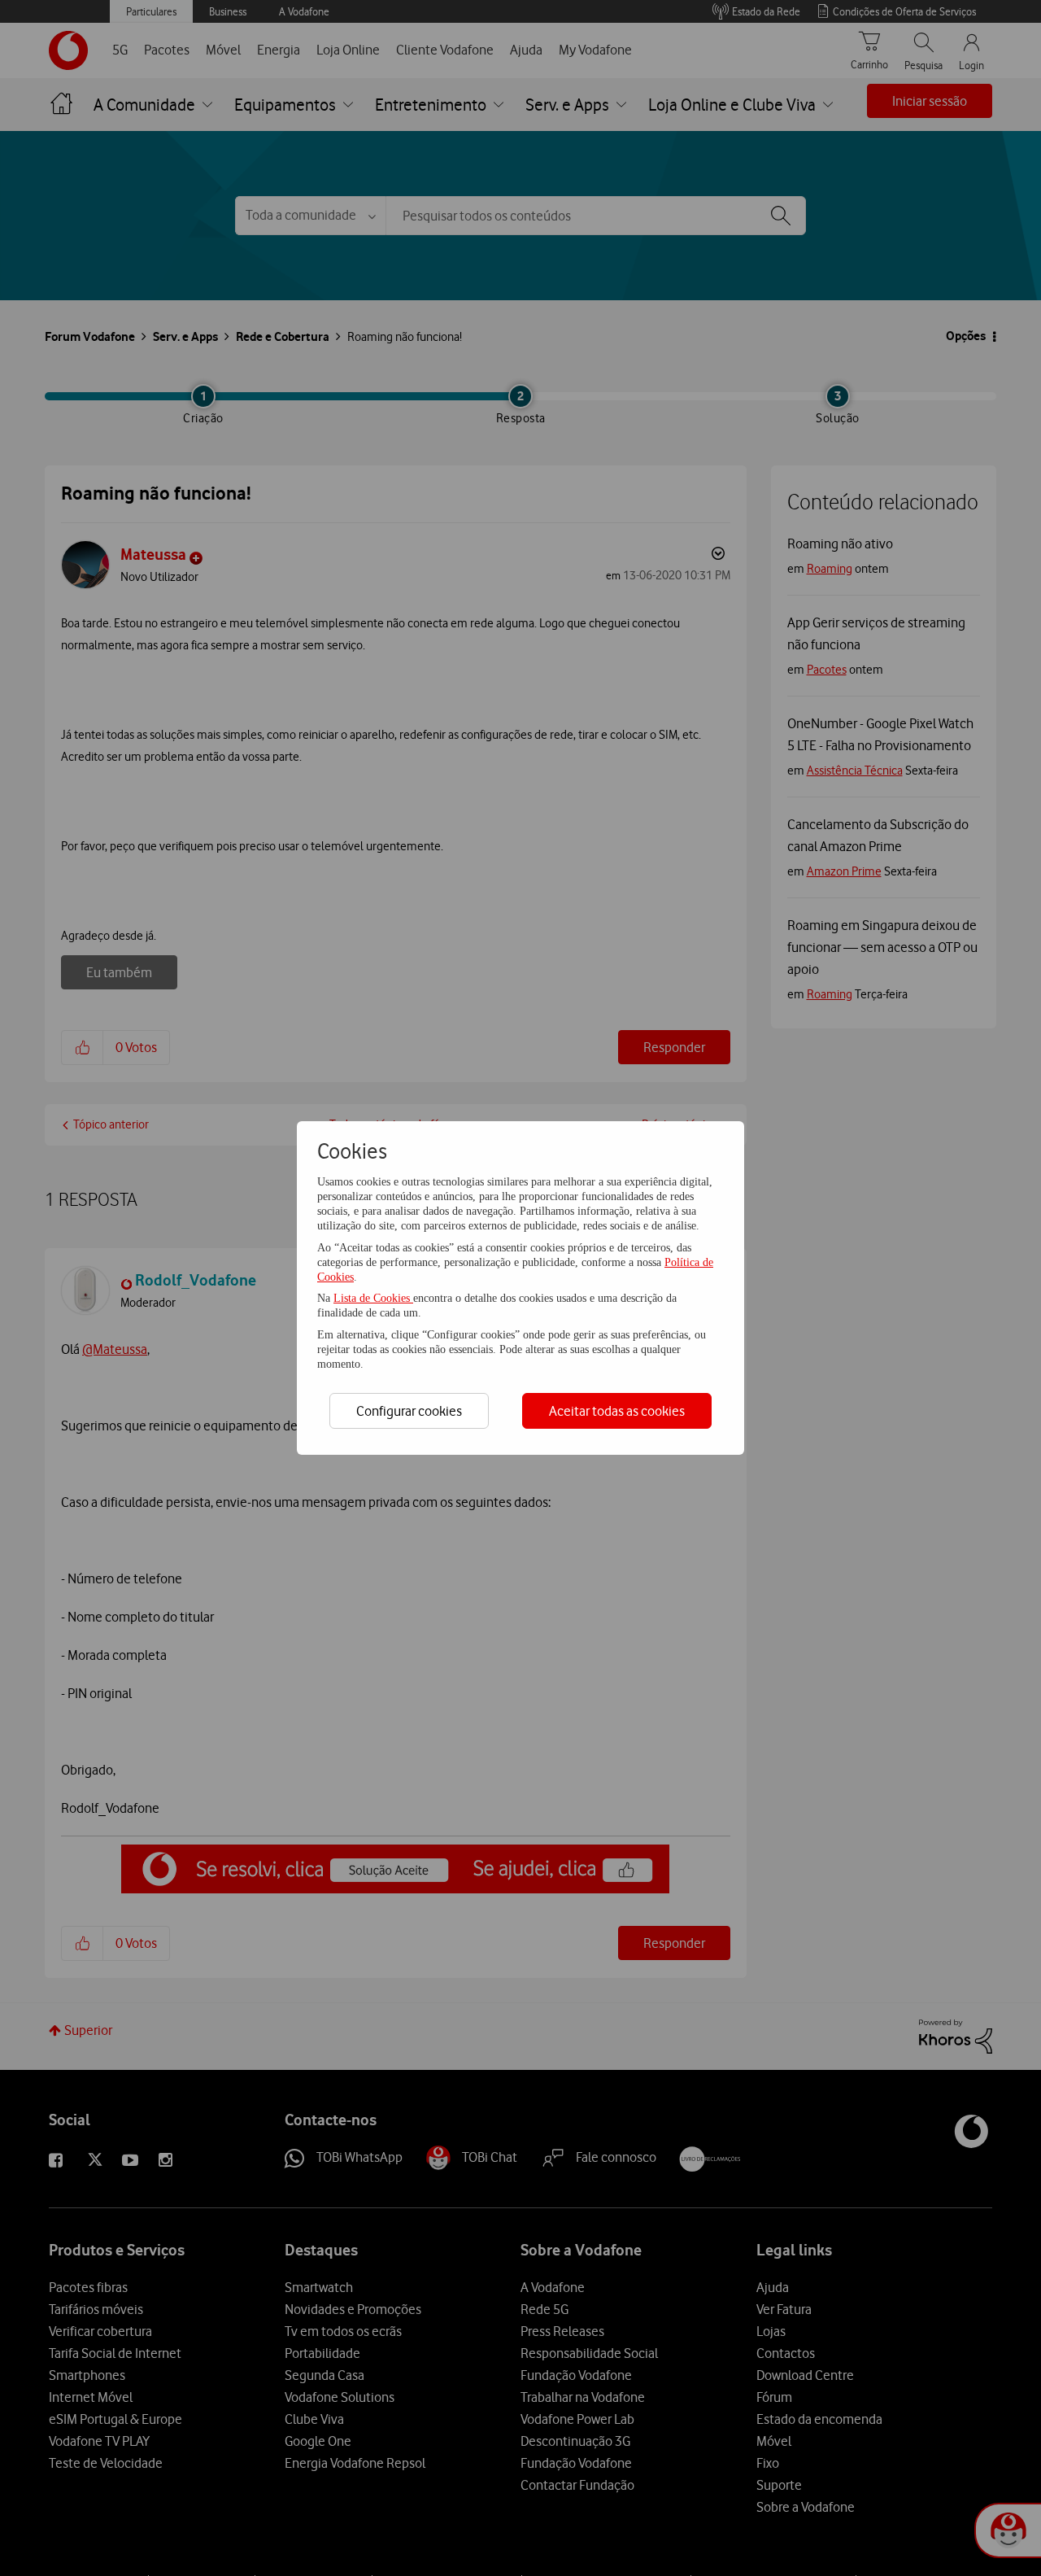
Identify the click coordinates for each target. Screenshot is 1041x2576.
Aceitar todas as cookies (617, 1411)
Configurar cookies (409, 1411)
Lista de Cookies (373, 1298)
